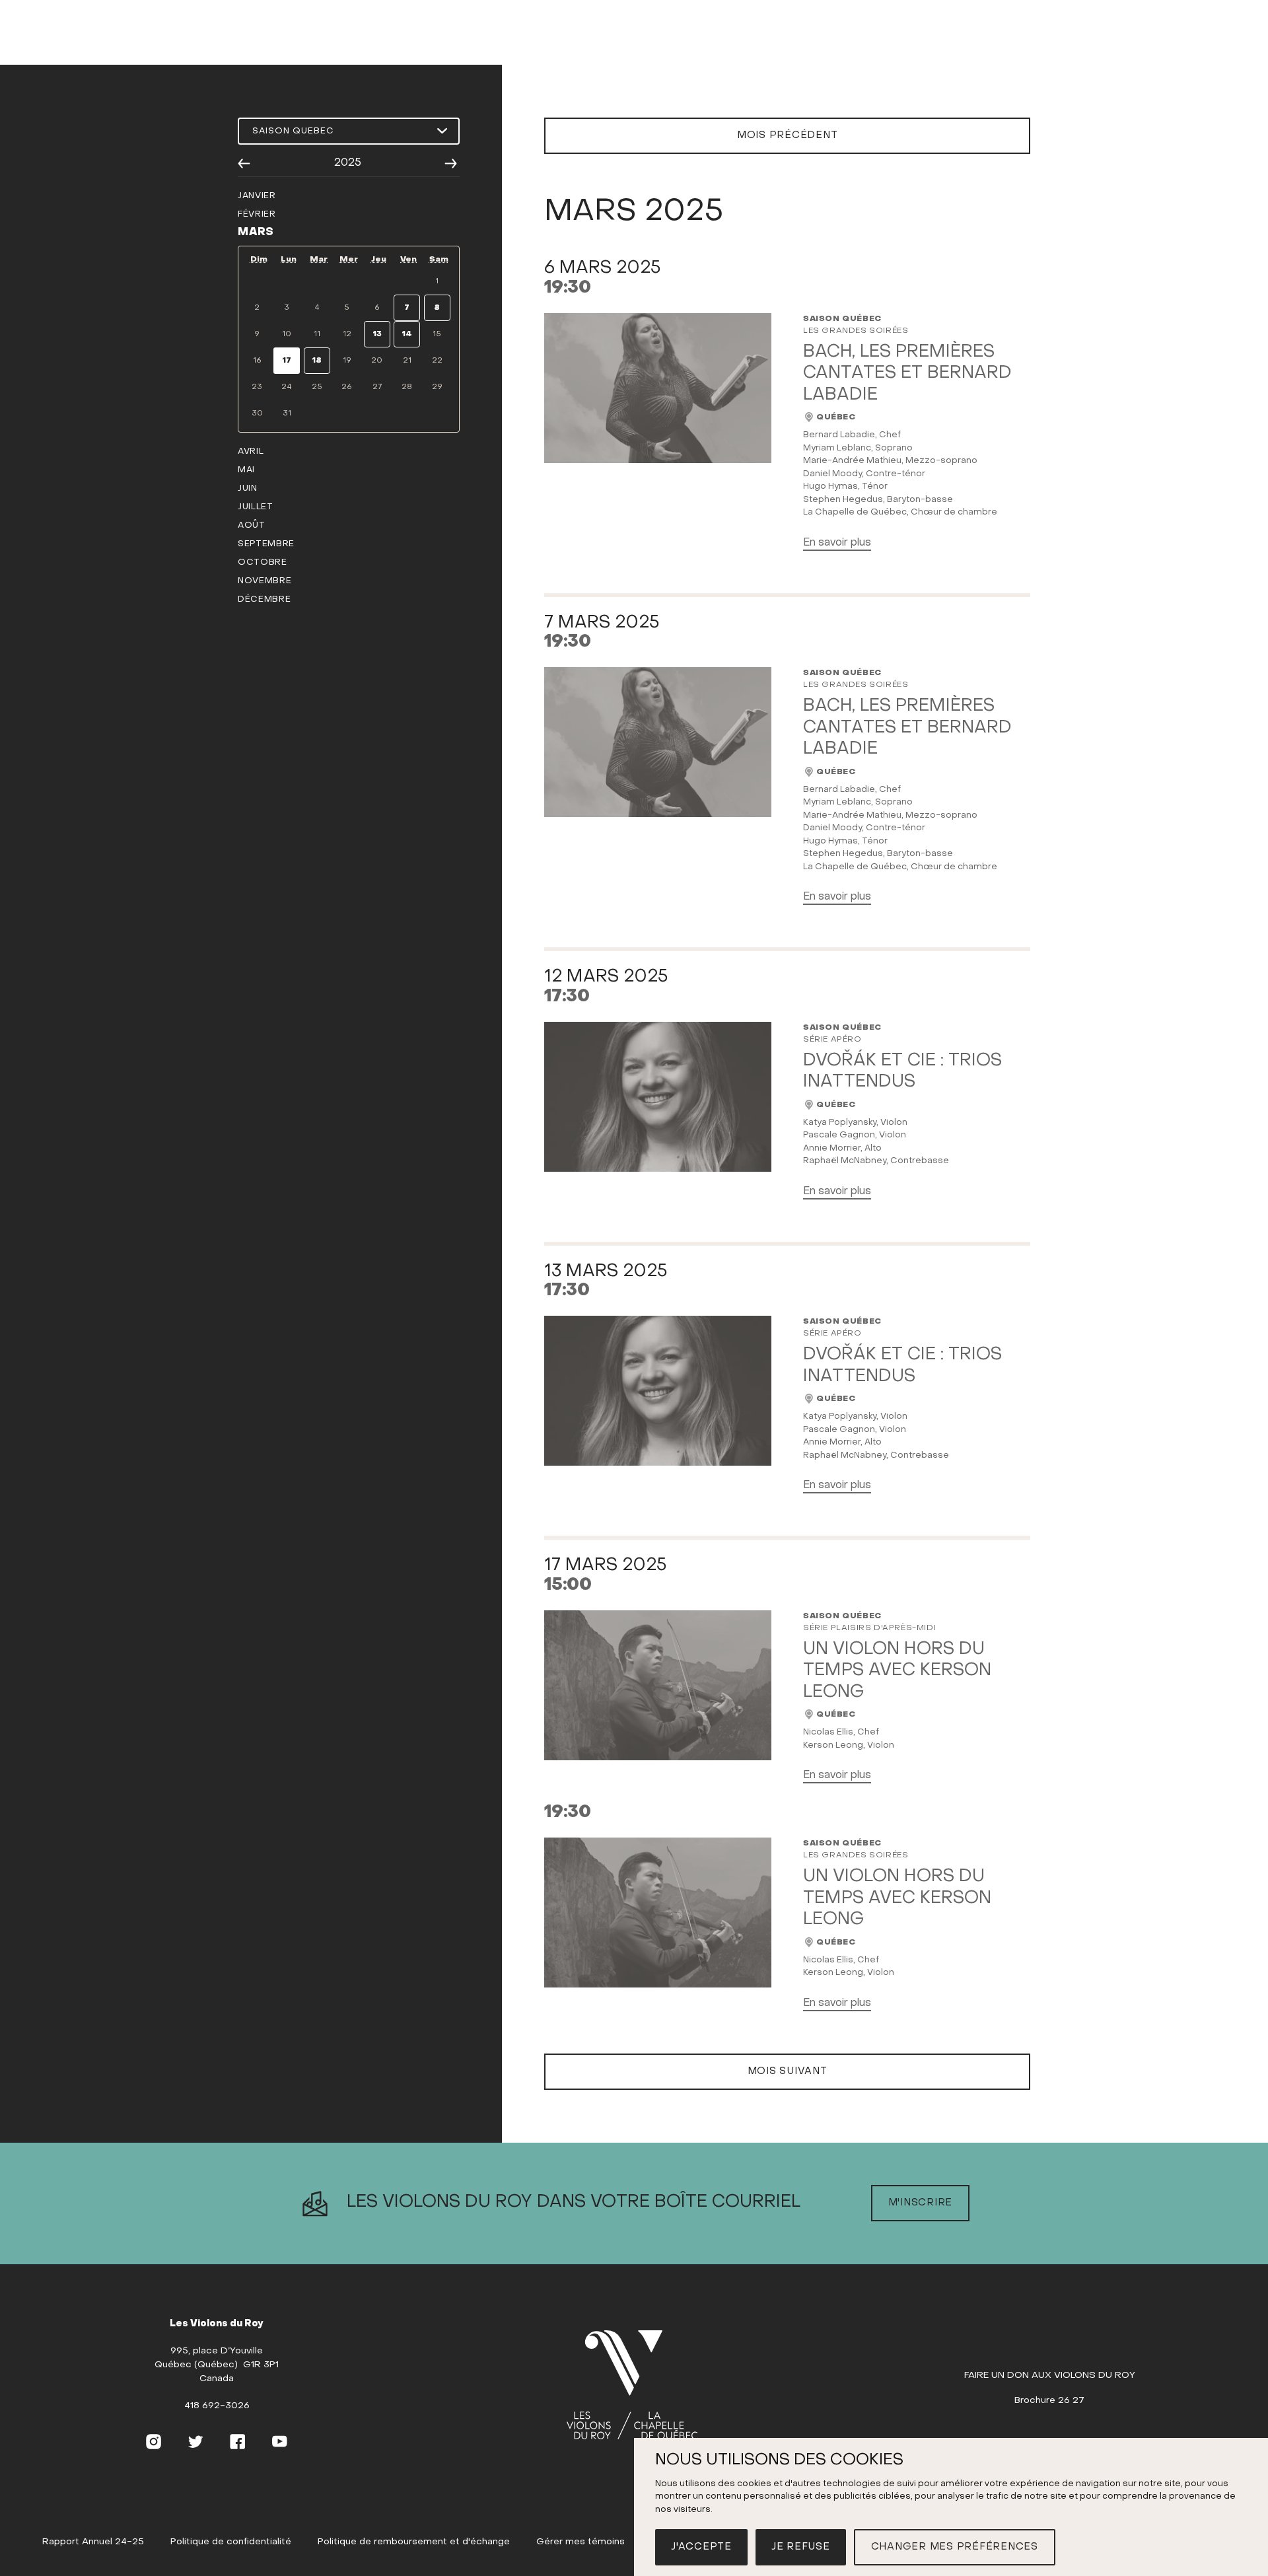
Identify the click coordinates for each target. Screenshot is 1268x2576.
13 (377, 334)
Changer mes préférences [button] (955, 2547)
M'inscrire (921, 2203)
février (257, 214)
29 (437, 387)
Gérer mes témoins (581, 2542)
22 (437, 361)
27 (377, 387)
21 (407, 361)
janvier (257, 196)
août (252, 525)
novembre (264, 581)
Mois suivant (788, 2071)
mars (256, 233)
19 (347, 361)
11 (317, 334)
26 (347, 387)
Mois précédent (788, 135)
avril (251, 451)
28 (407, 387)
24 (287, 387)
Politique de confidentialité (231, 2542)
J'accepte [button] (701, 2547)
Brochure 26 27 (1049, 2401)
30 (257, 413)
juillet (256, 507)
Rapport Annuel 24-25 (93, 2542)
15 (437, 334)
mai (246, 470)
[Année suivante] (451, 163)
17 (287, 361)
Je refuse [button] (801, 2547)
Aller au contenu (634, 52)
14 (407, 334)
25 (317, 387)
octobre (263, 562)
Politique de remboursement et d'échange (414, 2542)
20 (377, 361)
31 (287, 413)
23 (257, 387)
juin (248, 488)
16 (257, 361)
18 (317, 361)
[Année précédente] (244, 163)
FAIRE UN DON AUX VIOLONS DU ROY (1050, 2376)
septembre (266, 544)
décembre (264, 599)
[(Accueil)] (632, 2386)
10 (287, 334)
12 (347, 334)
